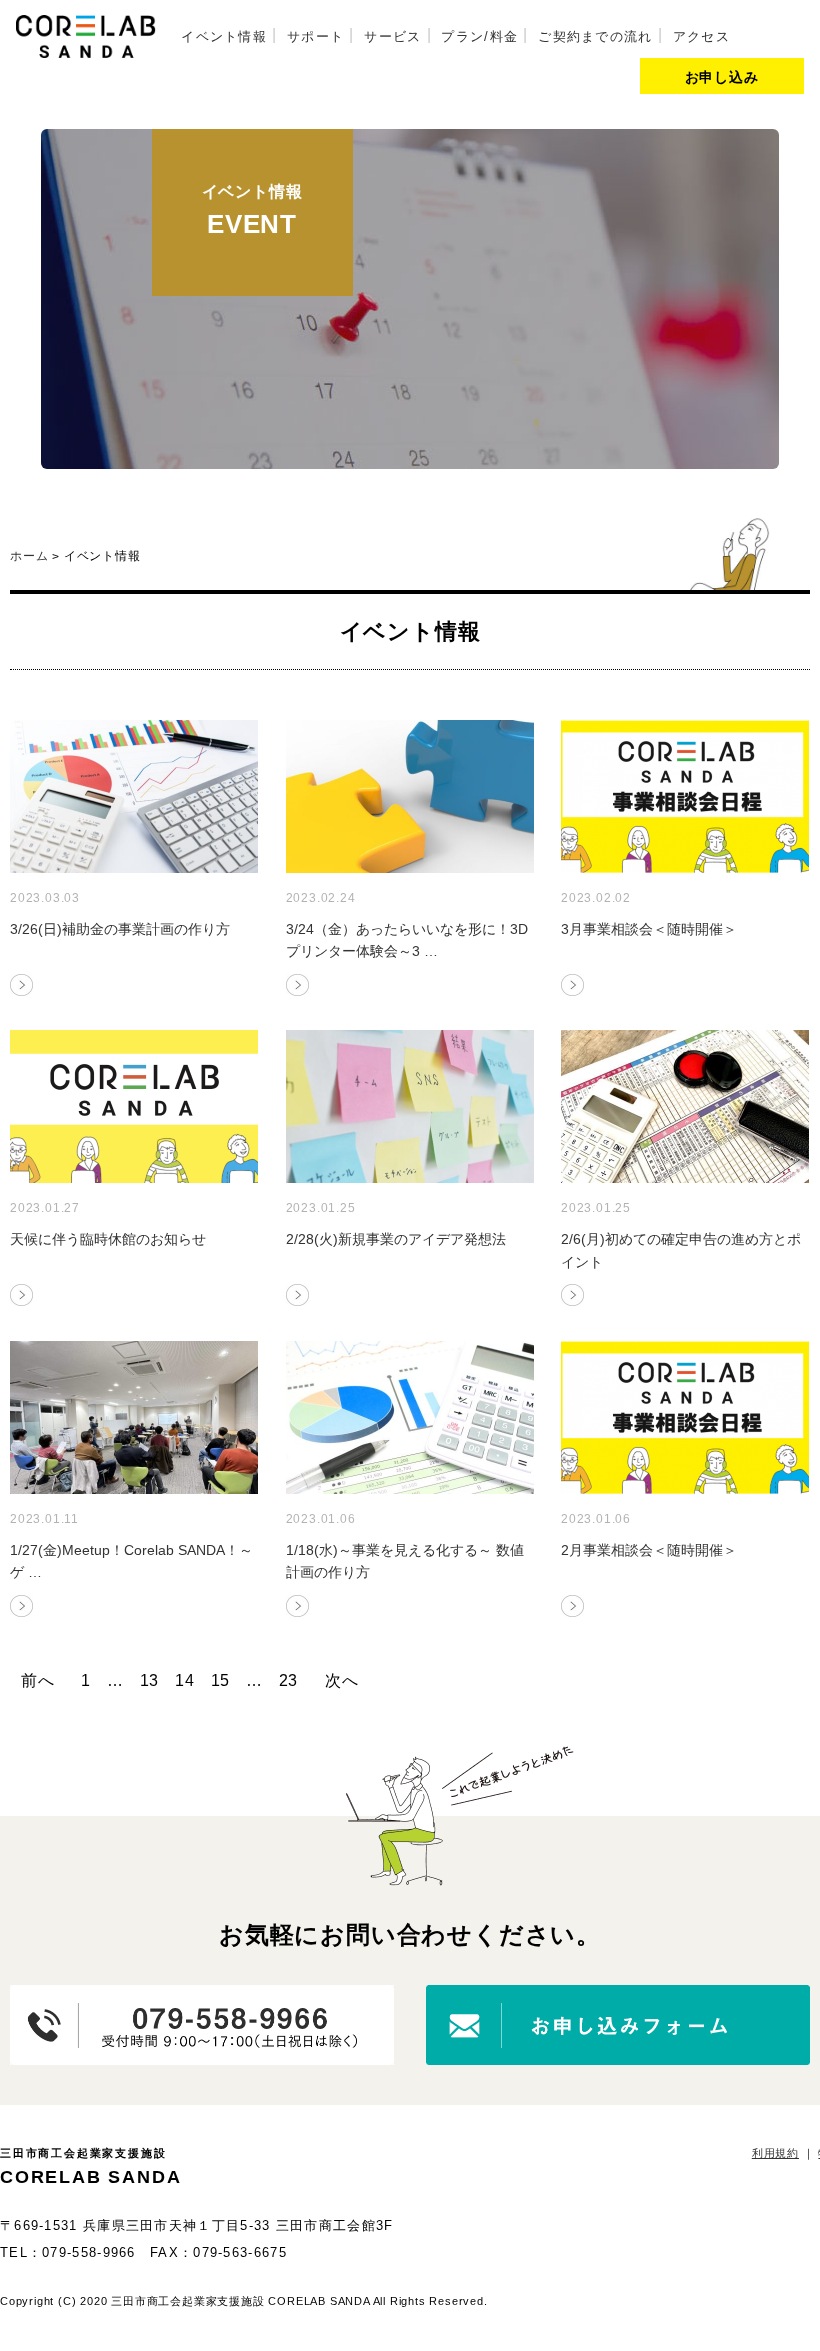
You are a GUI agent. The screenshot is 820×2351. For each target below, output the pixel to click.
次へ (342, 1680)
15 (221, 1680)
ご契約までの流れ (595, 36)
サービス (392, 36)
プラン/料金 (479, 36)
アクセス (701, 36)
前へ (38, 1680)
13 (150, 1680)
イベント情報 (224, 36)
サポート (315, 36)
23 (289, 1680)
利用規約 (775, 2153)
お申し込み (722, 77)
